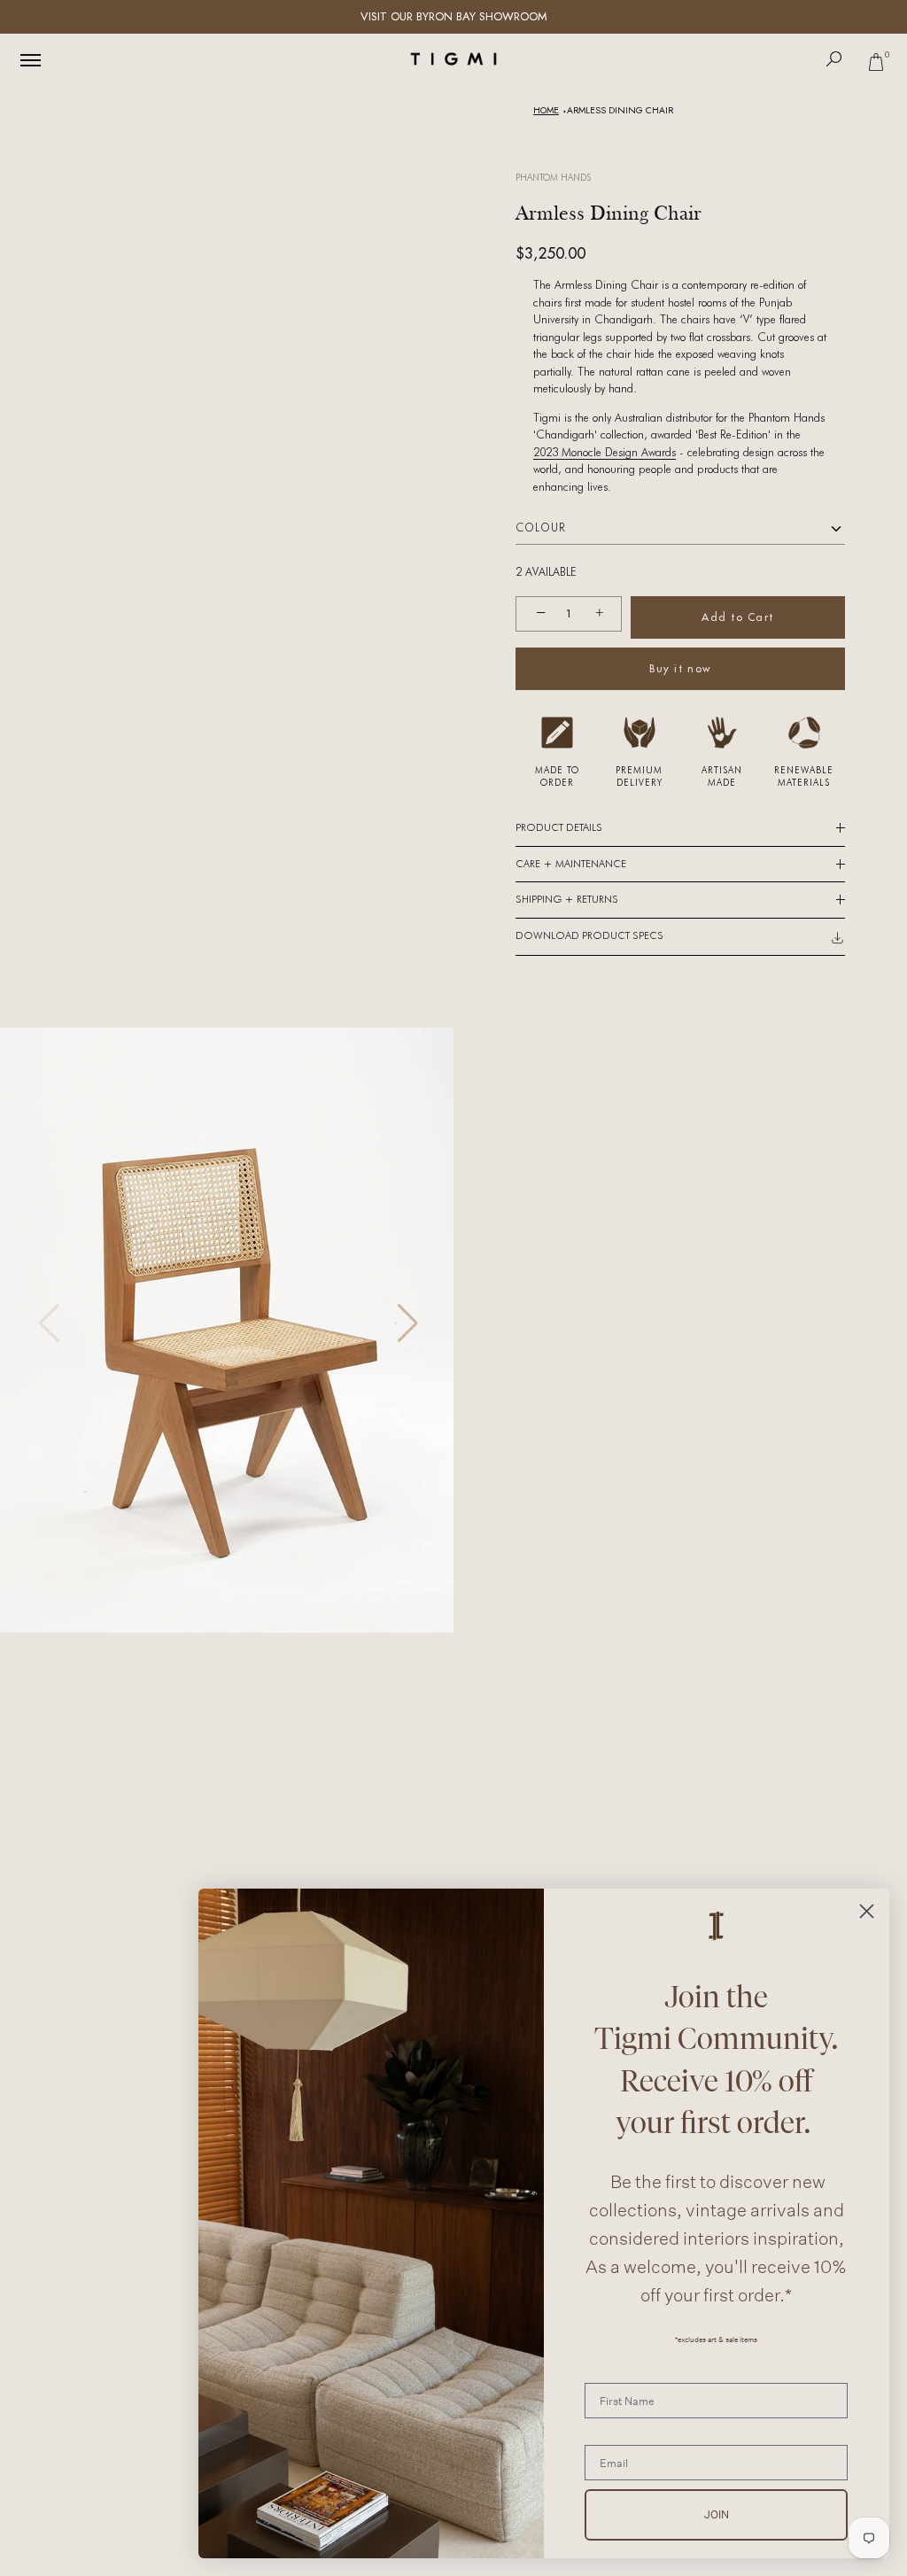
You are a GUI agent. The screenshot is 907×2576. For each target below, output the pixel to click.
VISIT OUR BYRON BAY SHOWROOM (454, 16)
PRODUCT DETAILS (559, 827)
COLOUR (541, 528)
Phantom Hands (553, 177)
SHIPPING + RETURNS (567, 899)
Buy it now (680, 668)
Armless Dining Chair (620, 110)
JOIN (717, 2514)
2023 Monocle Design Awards (605, 452)
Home (546, 110)
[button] (406, 1323)
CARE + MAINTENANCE (571, 864)
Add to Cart (738, 617)
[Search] (834, 59)
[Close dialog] (867, 1911)
